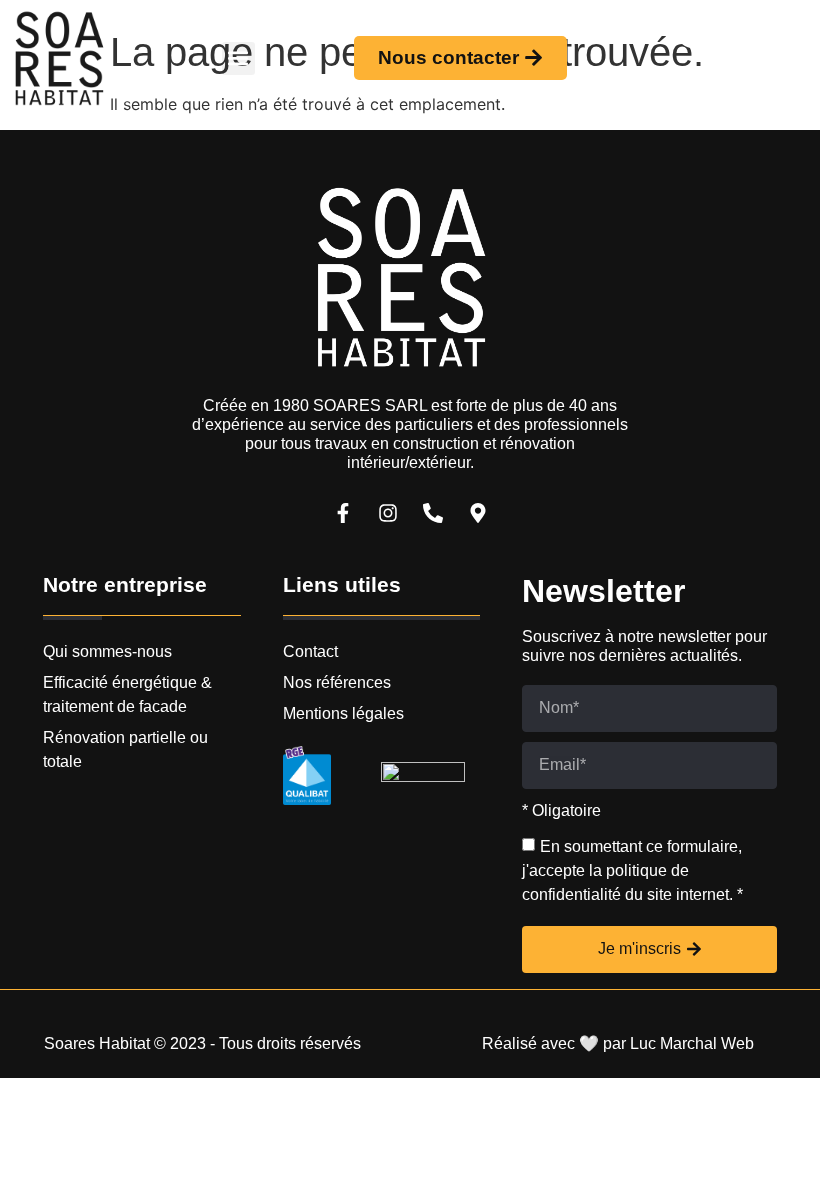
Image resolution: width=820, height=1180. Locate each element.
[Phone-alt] (686, 39)
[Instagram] (729, 77)
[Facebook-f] (343, 513)
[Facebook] (686, 77)
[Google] (729, 39)
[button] (238, 58)
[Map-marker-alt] (478, 513)
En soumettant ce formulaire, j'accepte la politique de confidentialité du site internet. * (632, 870)
